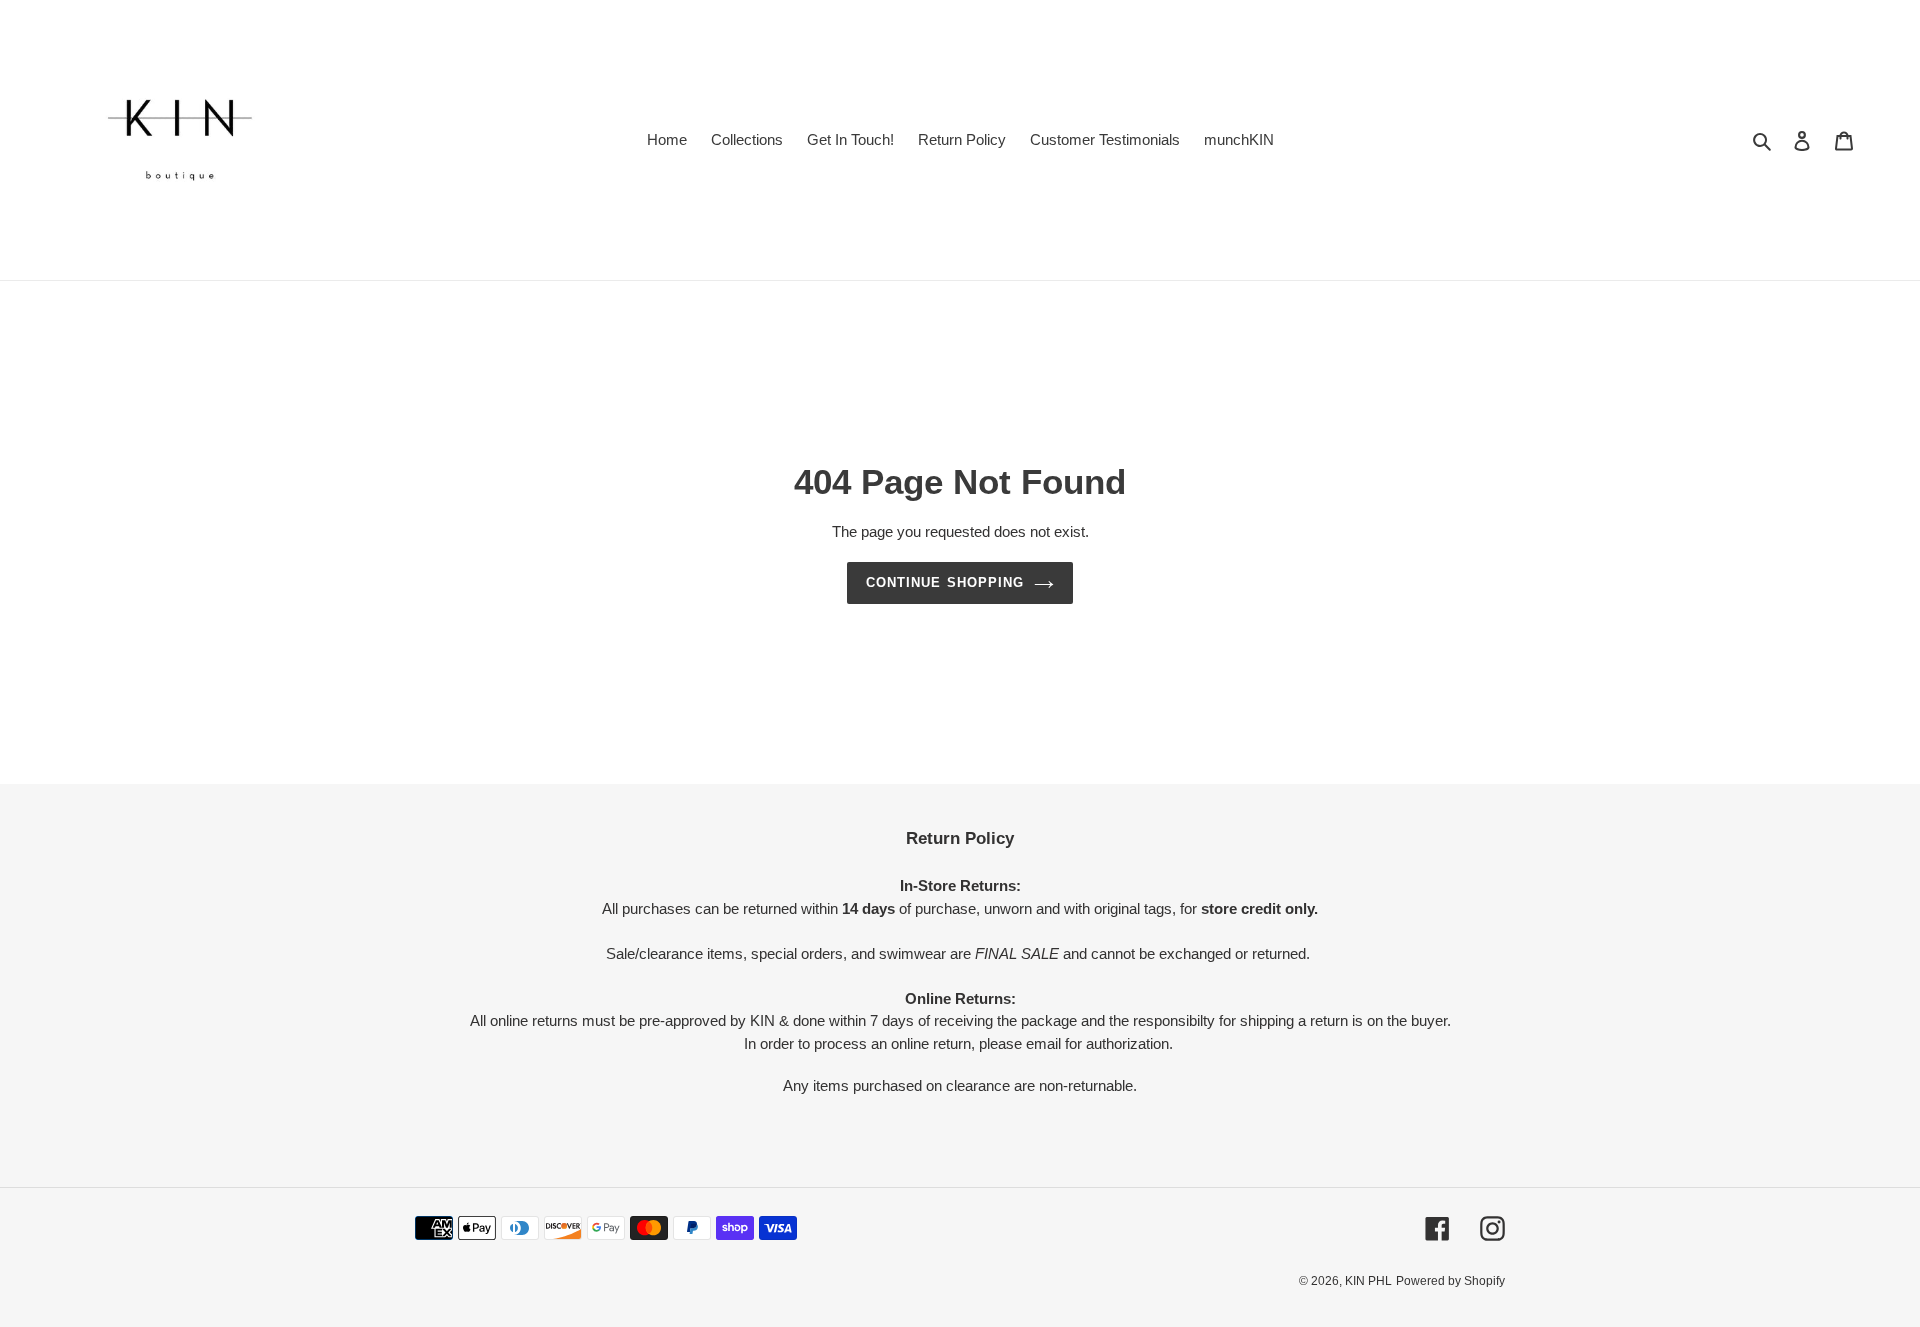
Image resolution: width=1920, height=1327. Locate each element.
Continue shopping (945, 582)
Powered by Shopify (1450, 1281)
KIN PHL (1368, 1281)
